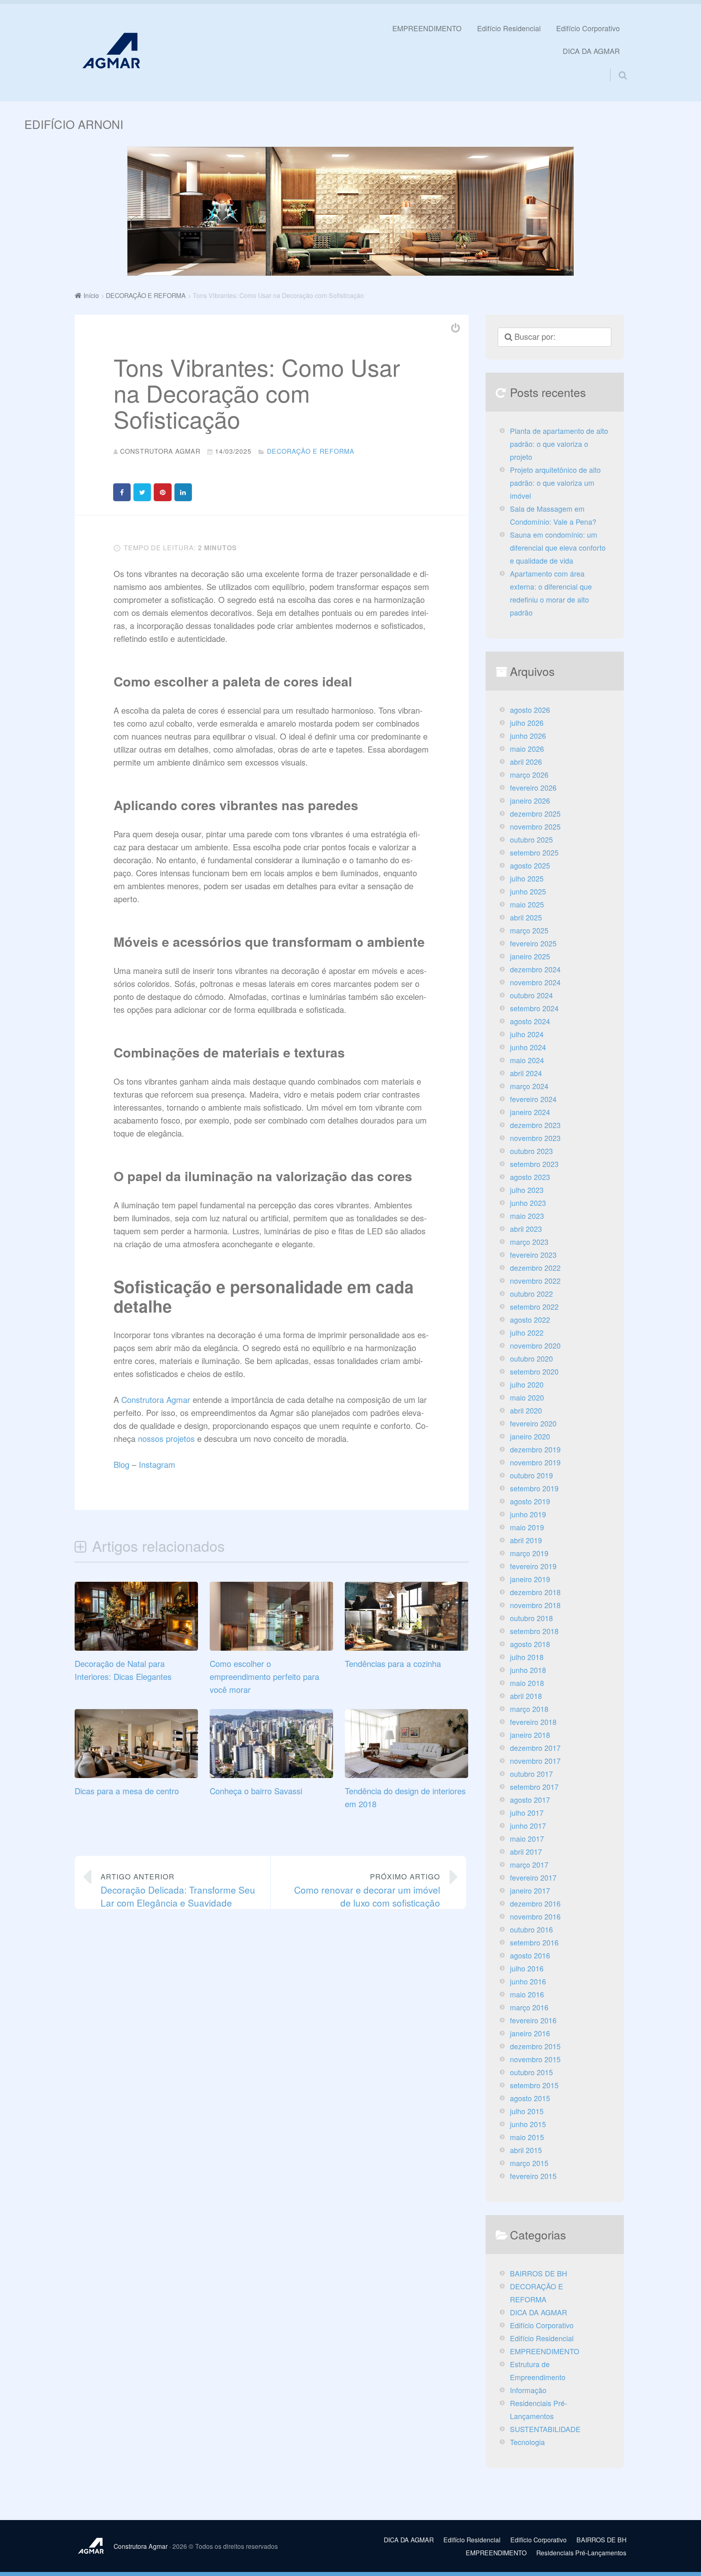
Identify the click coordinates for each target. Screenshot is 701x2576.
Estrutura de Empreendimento (538, 2371)
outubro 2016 (531, 1929)
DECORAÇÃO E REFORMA (311, 451)
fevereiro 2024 (533, 1099)
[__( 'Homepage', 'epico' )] (94, 2546)
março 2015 (529, 2163)
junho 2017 (528, 1826)
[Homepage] (111, 50)
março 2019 (529, 1553)
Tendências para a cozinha (393, 1663)
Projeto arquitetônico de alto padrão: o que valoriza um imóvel (555, 483)
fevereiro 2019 (533, 1566)
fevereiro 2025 (533, 943)
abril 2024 (526, 1073)
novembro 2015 (535, 2059)
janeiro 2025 (530, 956)
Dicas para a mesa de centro (127, 1791)
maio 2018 (527, 1683)
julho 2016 (527, 1968)
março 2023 (529, 1242)
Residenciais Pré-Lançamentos (539, 2410)
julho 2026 (527, 723)
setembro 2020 (534, 1372)
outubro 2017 (531, 1774)
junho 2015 (528, 2124)
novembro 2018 (535, 1605)
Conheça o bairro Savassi (256, 1791)
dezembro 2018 (535, 1592)
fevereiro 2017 (533, 1878)
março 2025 (529, 930)
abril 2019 (526, 1540)
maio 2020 (527, 1397)
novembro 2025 (535, 827)
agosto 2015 (530, 2098)
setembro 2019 (534, 1488)
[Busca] (615, 65)
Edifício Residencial (509, 28)
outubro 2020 (531, 1359)
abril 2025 (526, 917)
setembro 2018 (534, 1631)
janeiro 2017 (530, 1891)
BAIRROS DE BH (539, 2273)
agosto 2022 (530, 1320)
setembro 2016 (534, 1942)
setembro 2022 (534, 1307)
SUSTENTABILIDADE (545, 2429)
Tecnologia (527, 2442)
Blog (121, 1464)
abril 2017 (526, 1852)
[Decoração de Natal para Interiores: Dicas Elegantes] (136, 1647)
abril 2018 (526, 1696)
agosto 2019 (530, 1501)
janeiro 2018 (530, 1735)
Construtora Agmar (156, 1400)
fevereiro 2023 (533, 1255)
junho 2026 (528, 736)
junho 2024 (528, 1047)
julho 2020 (527, 1385)
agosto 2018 (530, 1644)
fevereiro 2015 (533, 2176)
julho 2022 (527, 1333)
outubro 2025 (531, 840)
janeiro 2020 (530, 1436)
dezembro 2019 (535, 1449)
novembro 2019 (535, 1462)
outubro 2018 (531, 1618)
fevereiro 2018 (533, 1722)
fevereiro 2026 (533, 788)
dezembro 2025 (535, 814)
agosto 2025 (530, 865)
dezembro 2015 (535, 2046)
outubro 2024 (531, 995)
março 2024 (529, 1086)
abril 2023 (526, 1229)
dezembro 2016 (535, 1904)
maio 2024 (527, 1060)
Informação (528, 2390)
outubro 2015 (531, 2072)
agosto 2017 (530, 1800)
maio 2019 (527, 1527)
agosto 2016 (530, 1955)
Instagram (157, 1464)
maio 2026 (527, 749)
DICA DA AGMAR (591, 51)
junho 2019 (528, 1514)
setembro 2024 (534, 1008)
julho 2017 (527, 1813)
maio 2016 (527, 1994)
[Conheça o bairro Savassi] (271, 1775)
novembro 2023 (535, 1138)
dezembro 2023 (535, 1125)
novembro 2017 (535, 1761)
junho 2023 (528, 1203)
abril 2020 (526, 1410)
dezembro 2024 (535, 969)
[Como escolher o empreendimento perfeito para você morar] (271, 1647)
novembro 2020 (535, 1346)
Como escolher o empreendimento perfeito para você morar (264, 1676)
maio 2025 (527, 904)
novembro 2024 (535, 982)
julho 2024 (527, 1034)
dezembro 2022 (535, 1268)
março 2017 (529, 1865)
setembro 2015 (534, 2085)
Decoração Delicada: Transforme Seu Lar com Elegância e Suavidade (178, 1890)
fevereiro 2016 (533, 2020)
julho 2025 (527, 878)
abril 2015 (526, 2150)
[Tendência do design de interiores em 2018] (406, 1775)
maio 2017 (527, 1839)
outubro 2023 (531, 1151)
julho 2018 (527, 1657)
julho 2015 (527, 2111)
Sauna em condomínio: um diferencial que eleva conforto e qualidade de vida (558, 548)
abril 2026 (526, 762)
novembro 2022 (535, 1281)
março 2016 (529, 2007)
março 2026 (529, 775)
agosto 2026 (530, 710)
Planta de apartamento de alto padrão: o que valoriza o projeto (559, 444)
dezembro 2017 (535, 1748)
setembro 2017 (534, 1787)
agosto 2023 (530, 1177)
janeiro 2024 (530, 1112)
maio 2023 (527, 1216)
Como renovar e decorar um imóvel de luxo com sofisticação (367, 1890)
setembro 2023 (534, 1164)
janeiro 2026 (530, 801)
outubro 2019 (531, 1475)
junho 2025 (528, 891)
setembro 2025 (534, 853)
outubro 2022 (531, 1294)
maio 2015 (527, 2137)
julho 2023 (527, 1190)
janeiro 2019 (530, 1579)
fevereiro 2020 (533, 1423)
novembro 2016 (535, 1916)
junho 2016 (528, 1981)
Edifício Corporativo (588, 28)
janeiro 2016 (530, 2033)
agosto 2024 (530, 1021)
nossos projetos (166, 1438)
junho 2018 (528, 1670)
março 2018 (529, 1709)
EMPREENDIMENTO (427, 28)
